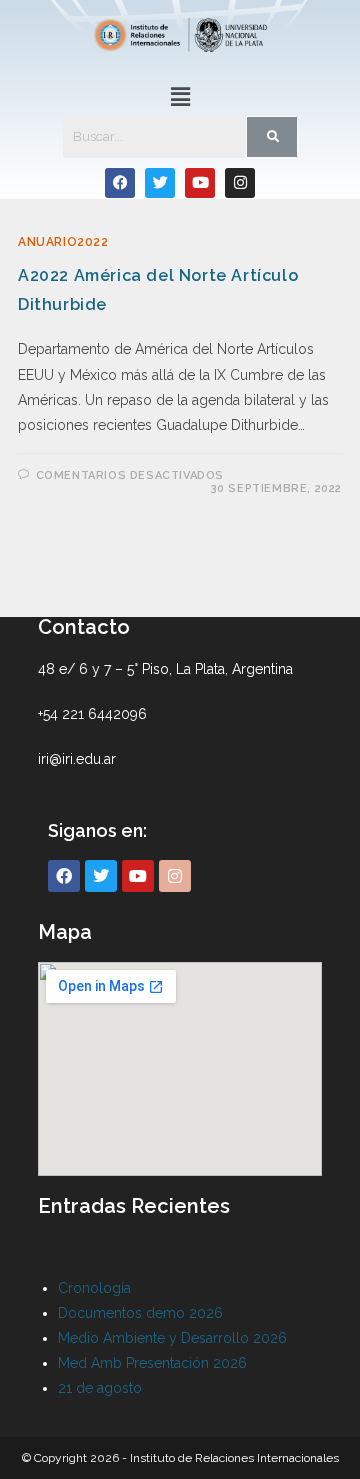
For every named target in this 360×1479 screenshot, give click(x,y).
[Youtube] (200, 183)
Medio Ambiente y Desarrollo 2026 (172, 1338)
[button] (180, 97)
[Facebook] (120, 183)
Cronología (94, 1288)
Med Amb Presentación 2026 (152, 1363)
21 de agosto (100, 1388)
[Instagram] (240, 183)
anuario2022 (63, 242)
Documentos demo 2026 (140, 1313)
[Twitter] (160, 183)
